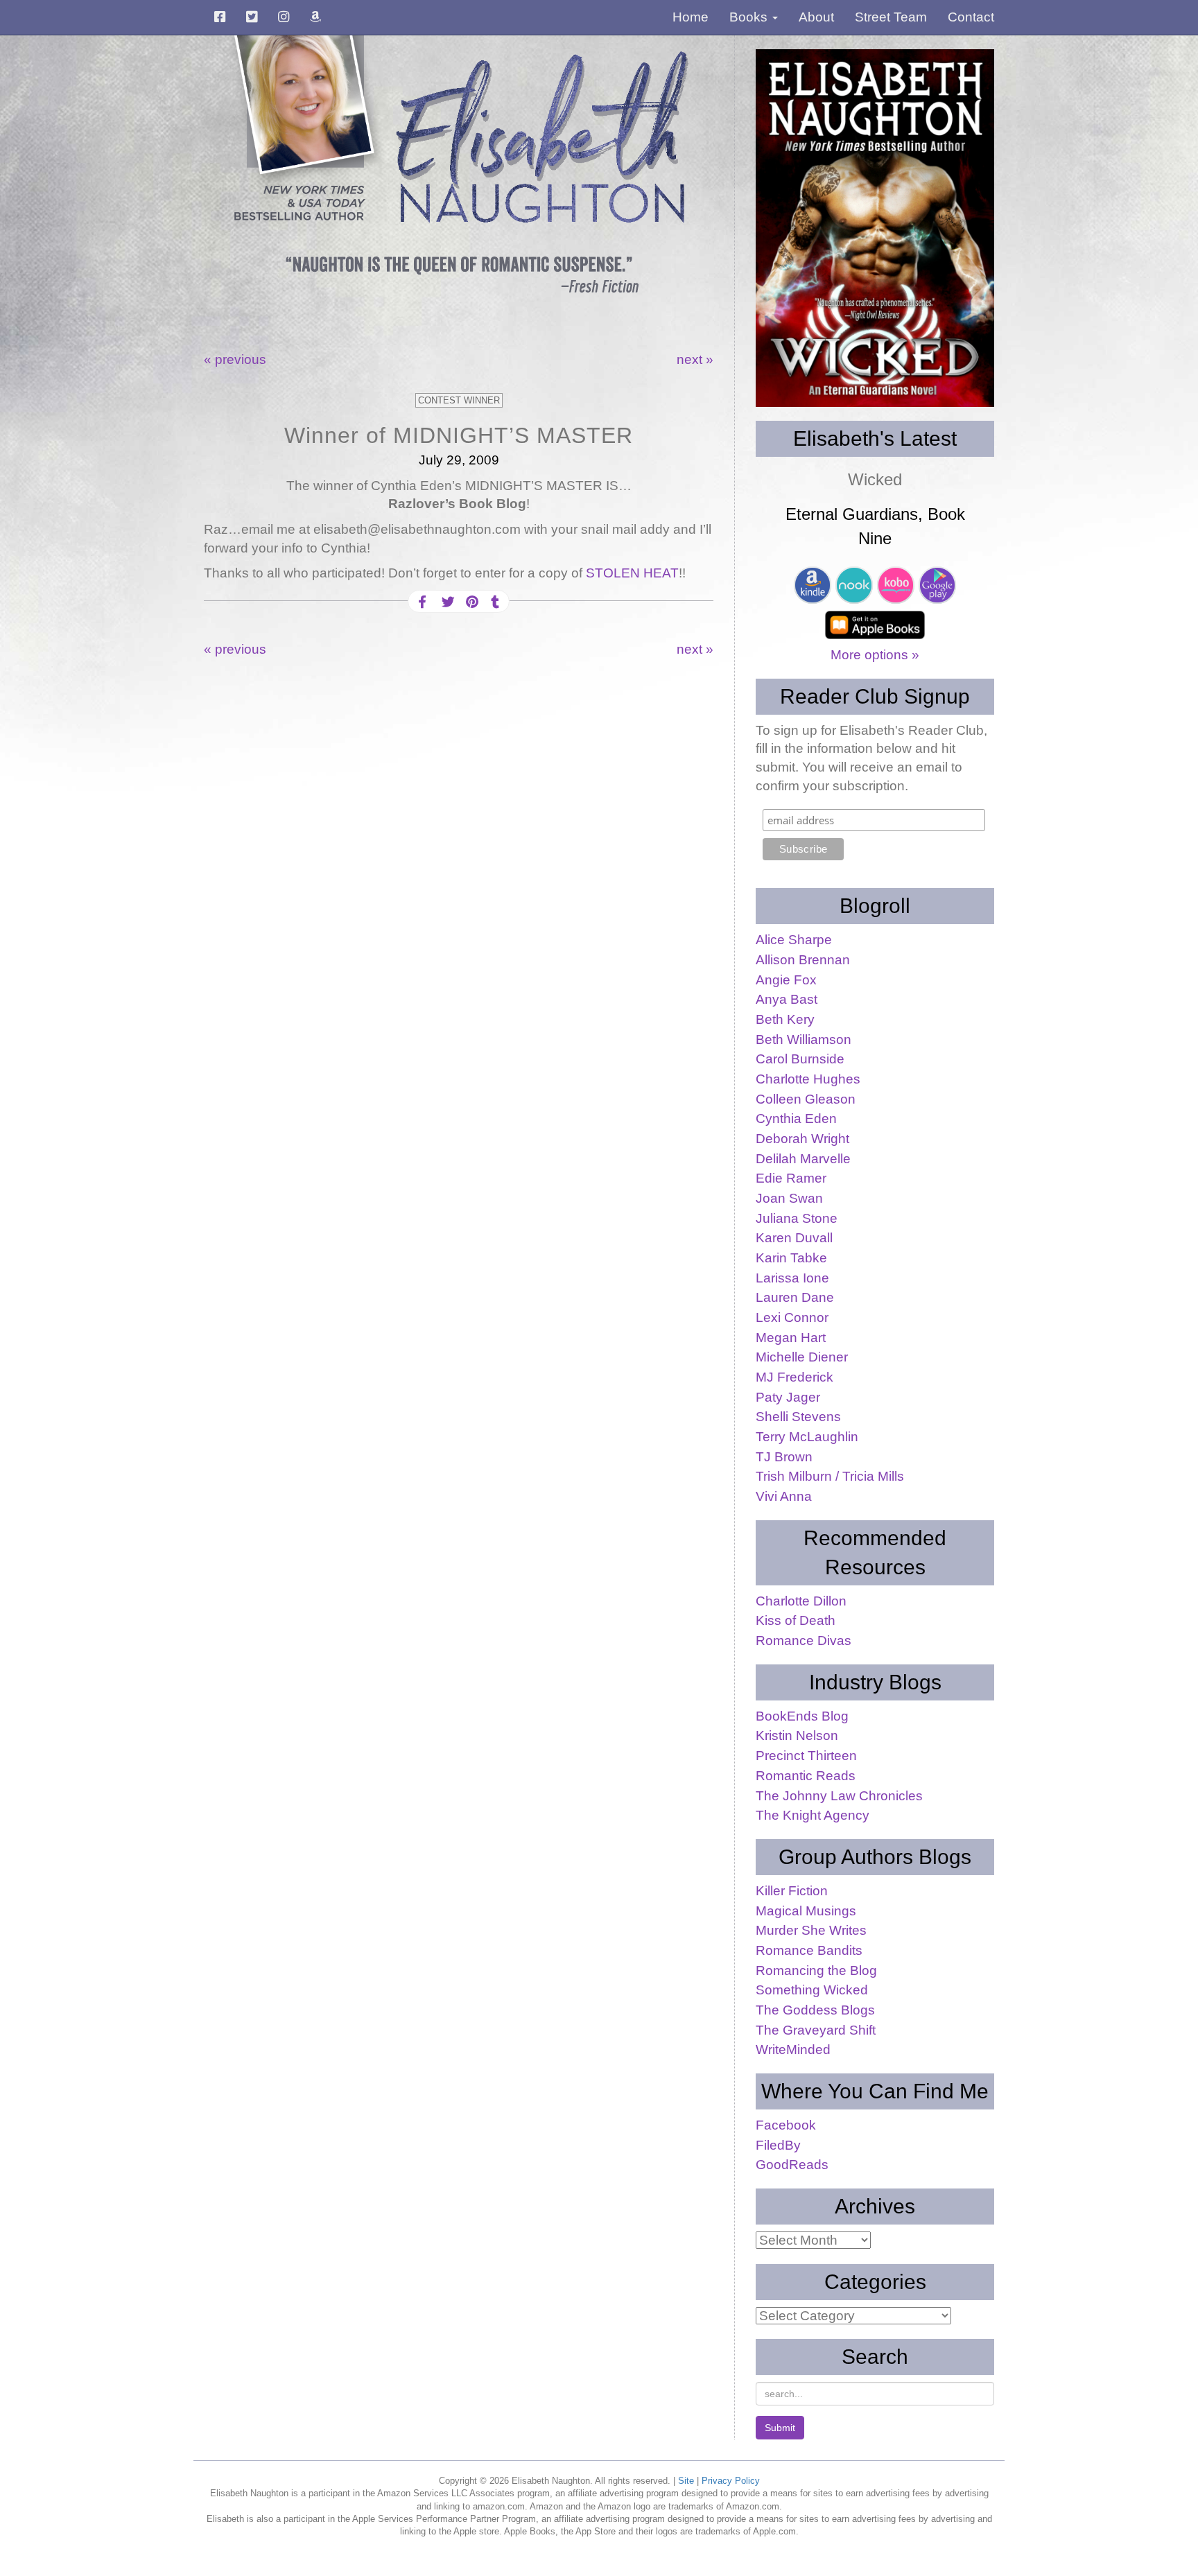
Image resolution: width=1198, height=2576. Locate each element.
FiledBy (778, 2145)
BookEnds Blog (802, 1716)
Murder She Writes (811, 1930)
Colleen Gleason (806, 1099)
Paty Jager (788, 1397)
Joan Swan (789, 1198)
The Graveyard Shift (816, 2030)
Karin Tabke (791, 1258)
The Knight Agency (813, 1815)
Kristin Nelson (797, 1735)
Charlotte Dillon (801, 1601)
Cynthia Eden (796, 1119)
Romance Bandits (809, 1950)
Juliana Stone (797, 1218)
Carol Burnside (800, 1059)
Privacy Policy (731, 2481)
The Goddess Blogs (815, 2010)
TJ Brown (784, 1457)
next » (695, 359)
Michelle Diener (802, 1357)
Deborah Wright (802, 1139)
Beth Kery (785, 1019)
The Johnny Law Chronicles (839, 1796)
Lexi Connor (792, 1317)
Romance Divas (804, 1641)
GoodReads (792, 2165)
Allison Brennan (803, 960)
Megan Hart (791, 1338)
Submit (780, 2428)
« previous (235, 359)
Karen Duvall (794, 1238)
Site (686, 2481)
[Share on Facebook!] (422, 602)
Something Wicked (812, 1990)
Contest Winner (459, 400)
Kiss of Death (796, 1620)
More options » (875, 655)
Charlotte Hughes (808, 1079)
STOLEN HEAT (632, 573)
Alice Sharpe (794, 940)
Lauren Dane (795, 1297)
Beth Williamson (804, 1039)
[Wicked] (875, 228)
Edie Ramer (791, 1178)
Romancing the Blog (816, 1970)
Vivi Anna (784, 1496)
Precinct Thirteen (806, 1756)
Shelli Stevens (798, 1417)
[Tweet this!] (446, 602)
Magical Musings (806, 1911)
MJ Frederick (795, 1377)
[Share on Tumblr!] (495, 602)
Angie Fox (786, 980)
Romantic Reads (806, 1776)
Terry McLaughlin (807, 1437)
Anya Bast (787, 999)
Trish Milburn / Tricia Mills (830, 1476)
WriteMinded (793, 2050)
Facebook (786, 2125)
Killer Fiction (792, 1891)
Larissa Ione (792, 1278)
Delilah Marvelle (803, 1159)
